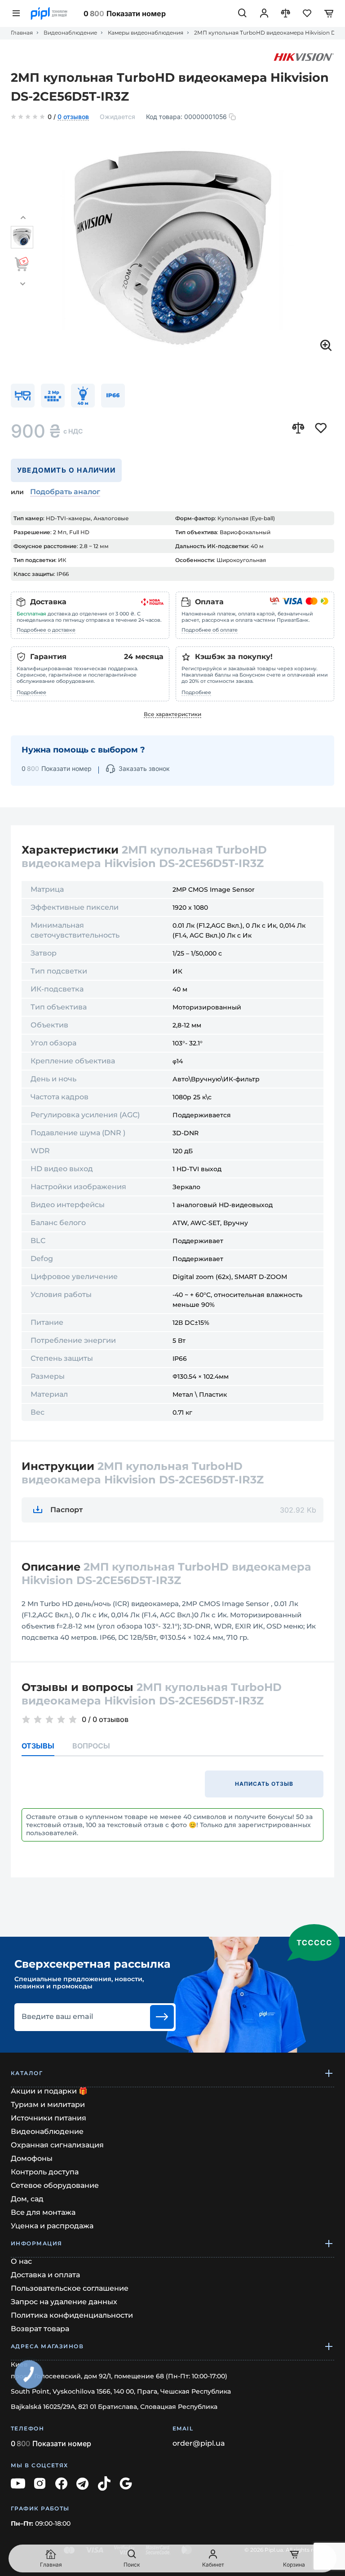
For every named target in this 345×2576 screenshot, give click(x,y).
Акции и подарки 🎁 (49, 2091)
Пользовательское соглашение (70, 2288)
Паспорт (66, 1510)
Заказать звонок (144, 768)
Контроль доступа (45, 2172)
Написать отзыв (264, 1784)
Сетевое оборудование (55, 2185)
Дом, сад (27, 2199)
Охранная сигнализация (57, 2145)
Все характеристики (172, 714)
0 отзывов (73, 117)
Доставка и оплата (45, 2275)
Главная (22, 33)
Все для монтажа (43, 2212)
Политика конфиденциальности (72, 2315)
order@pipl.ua (199, 2443)
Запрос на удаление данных (64, 2302)
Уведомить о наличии (66, 470)
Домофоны (32, 2158)
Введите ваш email (57, 2017)
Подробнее (31, 692)
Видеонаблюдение (70, 33)
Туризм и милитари (48, 2105)
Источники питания (49, 2118)
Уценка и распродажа (52, 2226)
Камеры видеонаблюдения (146, 33)
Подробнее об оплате (210, 630)
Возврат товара (40, 2329)
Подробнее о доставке (46, 630)
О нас (21, 2261)
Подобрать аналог (65, 492)
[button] (23, 218)
